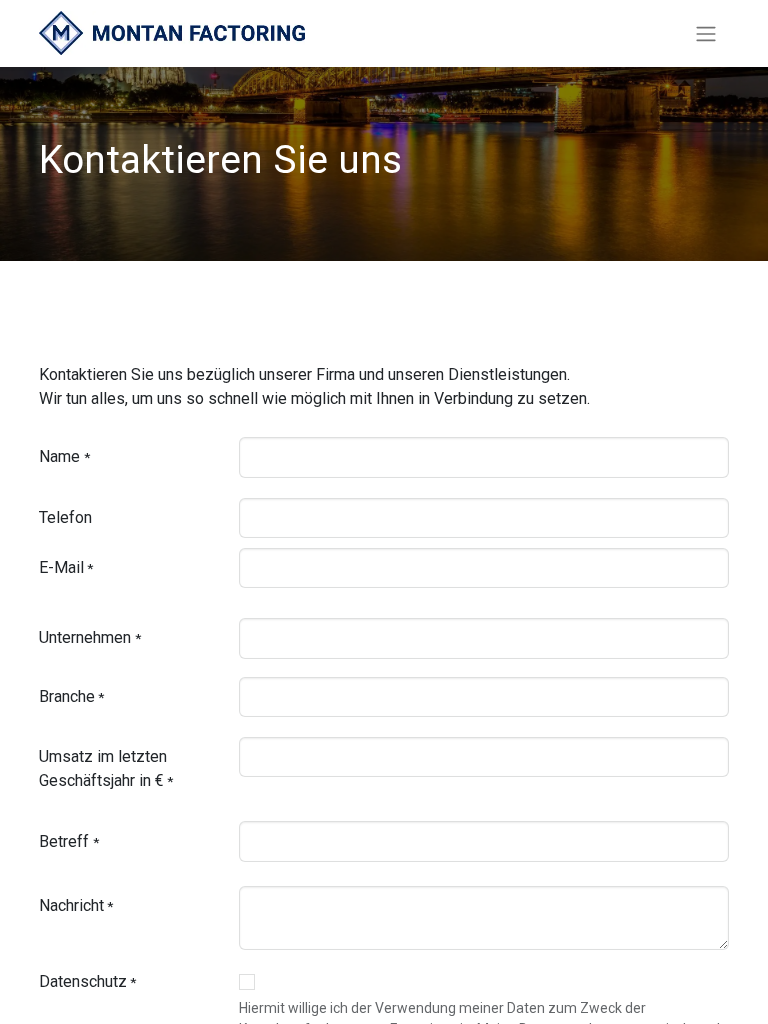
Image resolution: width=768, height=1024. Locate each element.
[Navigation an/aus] (706, 33)
